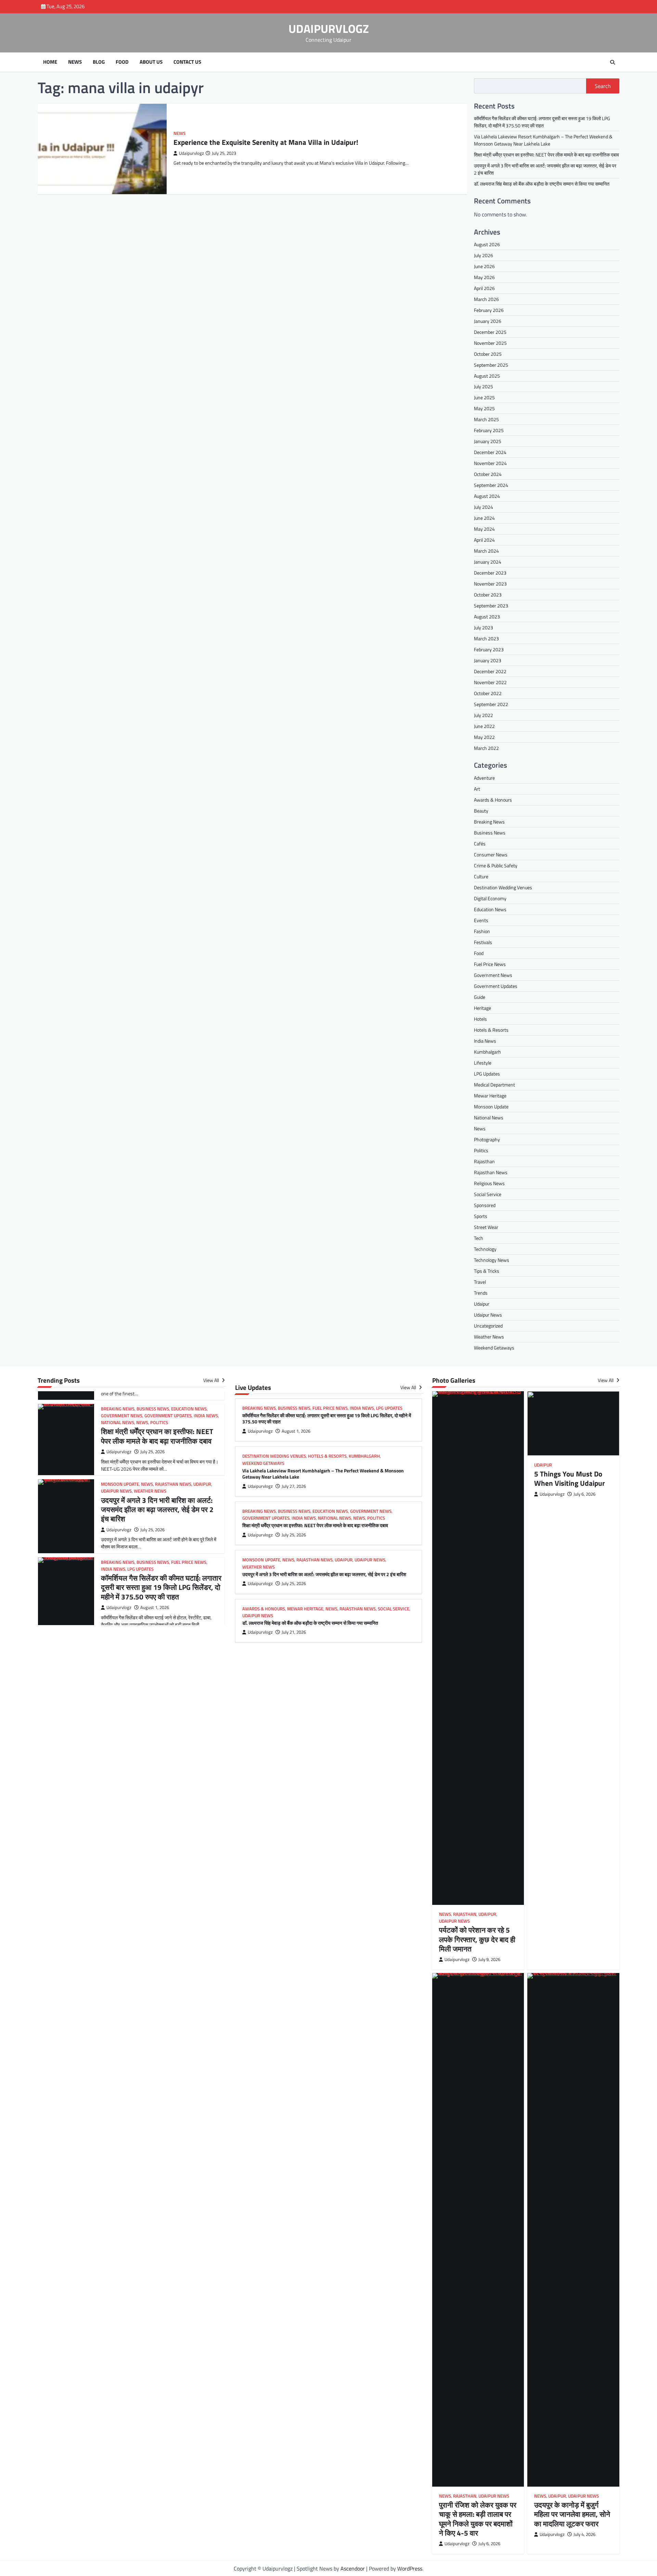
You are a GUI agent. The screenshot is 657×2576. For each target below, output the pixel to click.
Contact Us (187, 62)
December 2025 (490, 332)
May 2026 (484, 277)
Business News (490, 833)
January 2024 (488, 562)
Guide (480, 997)
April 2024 (484, 540)
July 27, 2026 (152, 1607)
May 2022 (484, 737)
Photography (487, 1139)
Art (477, 789)
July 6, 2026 (584, 1494)
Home (50, 62)
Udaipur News (488, 1315)
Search (603, 86)
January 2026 (488, 321)
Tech (479, 1238)
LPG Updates (487, 1074)
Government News (493, 975)
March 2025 (486, 420)
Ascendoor (353, 2568)
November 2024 (490, 463)
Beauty (481, 811)
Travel (480, 1282)
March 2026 (486, 299)
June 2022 (484, 726)
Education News (490, 909)
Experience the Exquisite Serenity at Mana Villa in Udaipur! (266, 142)
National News (489, 1117)
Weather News (489, 1337)
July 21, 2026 (294, 1632)
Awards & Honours (493, 800)
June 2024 (484, 518)
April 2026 (484, 288)
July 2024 (484, 507)
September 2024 (491, 485)
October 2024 (488, 474)
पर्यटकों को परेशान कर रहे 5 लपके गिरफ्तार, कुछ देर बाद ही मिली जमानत (477, 1939)
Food (122, 62)
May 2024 (484, 529)
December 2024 (490, 453)
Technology (485, 1249)
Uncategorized (488, 1326)
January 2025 (488, 442)
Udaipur (482, 1304)
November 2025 (490, 343)
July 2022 (484, 715)
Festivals (483, 942)
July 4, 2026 (584, 2534)
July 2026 (484, 255)
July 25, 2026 (152, 1452)
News (75, 62)
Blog (99, 62)
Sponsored (485, 1205)
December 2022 (490, 672)
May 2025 (484, 409)
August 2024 (487, 496)
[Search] (613, 62)
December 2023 (490, 573)
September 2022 (491, 705)
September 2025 (491, 365)
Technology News (492, 1260)
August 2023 (487, 617)
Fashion (482, 931)
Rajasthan (484, 1161)
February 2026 (489, 310)
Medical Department (494, 1085)
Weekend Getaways (494, 1348)
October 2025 (488, 354)
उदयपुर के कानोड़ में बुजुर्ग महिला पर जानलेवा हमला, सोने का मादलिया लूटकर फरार (572, 2514)
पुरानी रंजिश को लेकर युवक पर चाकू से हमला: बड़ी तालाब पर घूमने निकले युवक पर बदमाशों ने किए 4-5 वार (478, 2519)
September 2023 (491, 606)
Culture (481, 876)
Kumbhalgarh (487, 1052)
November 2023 (490, 584)
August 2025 (487, 376)
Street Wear (486, 1227)
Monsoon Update (491, 1107)
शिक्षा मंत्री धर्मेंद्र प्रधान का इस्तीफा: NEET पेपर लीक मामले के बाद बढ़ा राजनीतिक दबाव (546, 155)
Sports (481, 1216)
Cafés (480, 844)
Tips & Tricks (487, 1271)
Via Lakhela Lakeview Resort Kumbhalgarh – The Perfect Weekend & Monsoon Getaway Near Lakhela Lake (543, 140)
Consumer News (491, 855)
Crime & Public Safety (496, 865)
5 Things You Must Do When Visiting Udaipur (570, 1478)
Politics (481, 1150)
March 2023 (486, 639)
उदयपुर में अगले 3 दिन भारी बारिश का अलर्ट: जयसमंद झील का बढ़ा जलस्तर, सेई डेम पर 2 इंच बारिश (157, 1431)
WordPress (410, 2568)
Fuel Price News (490, 964)
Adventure (484, 778)
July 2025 (484, 387)
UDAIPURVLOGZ (329, 29)
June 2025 (484, 398)
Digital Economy (490, 898)
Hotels (480, 1019)
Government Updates (496, 986)
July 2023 (484, 628)
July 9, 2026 (489, 1959)
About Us (151, 62)
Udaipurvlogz (191, 153)
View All (212, 1380)
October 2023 (488, 595)
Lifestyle (483, 1063)
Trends (481, 1293)
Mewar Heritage (490, 1096)
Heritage (482, 1008)
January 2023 (488, 661)
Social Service (488, 1194)
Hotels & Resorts (491, 1030)
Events (481, 920)
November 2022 (490, 683)
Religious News (489, 1183)
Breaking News (489, 822)
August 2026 (487, 244)
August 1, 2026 (155, 1529)
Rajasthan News (491, 1172)
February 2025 (489, 431)
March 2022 (486, 748)
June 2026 (484, 266)
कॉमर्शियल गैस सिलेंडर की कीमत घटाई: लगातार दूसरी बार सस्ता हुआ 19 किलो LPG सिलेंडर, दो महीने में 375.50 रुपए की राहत (542, 122)
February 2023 (489, 650)
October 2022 (488, 694)
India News (485, 1041)
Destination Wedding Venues (503, 887)
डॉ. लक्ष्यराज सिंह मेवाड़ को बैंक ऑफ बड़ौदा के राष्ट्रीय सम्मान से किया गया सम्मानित (542, 184)
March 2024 (486, 551)
